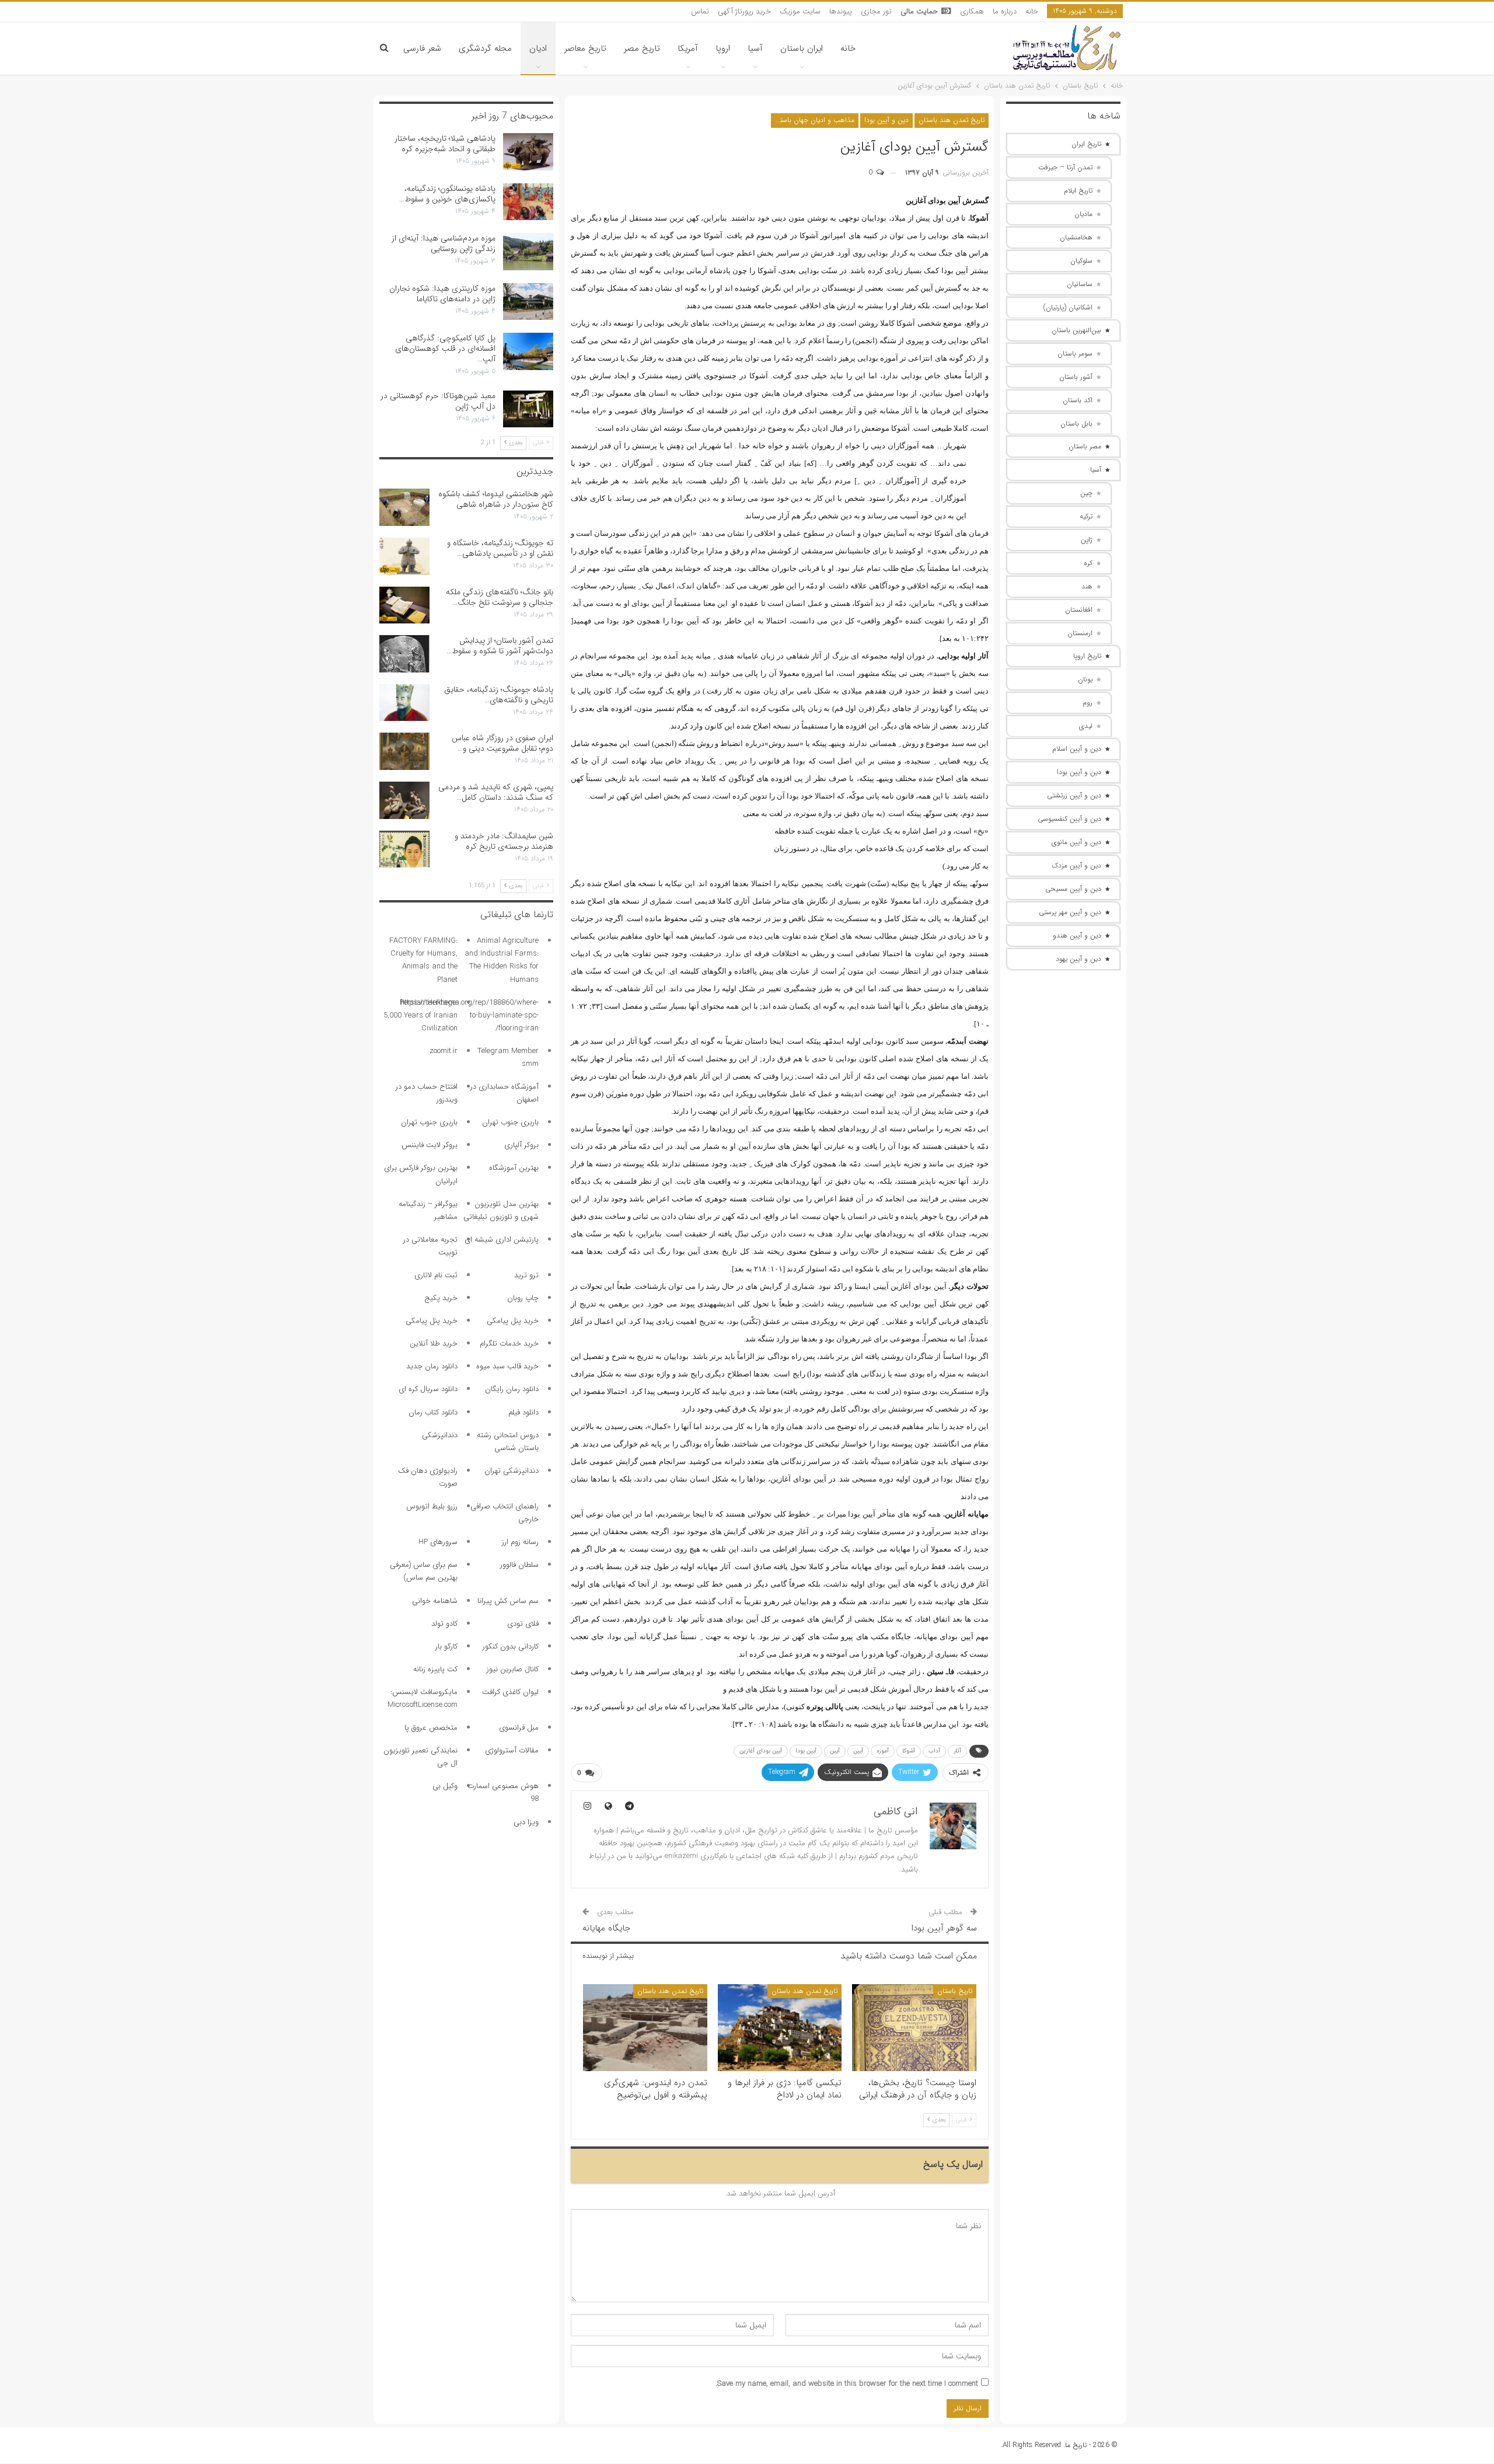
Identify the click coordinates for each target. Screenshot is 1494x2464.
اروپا (723, 48)
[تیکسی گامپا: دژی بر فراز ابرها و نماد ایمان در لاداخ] (780, 2028)
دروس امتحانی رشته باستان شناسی (508, 1442)
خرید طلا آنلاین (434, 1343)
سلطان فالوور (519, 1565)
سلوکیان (1081, 261)
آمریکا (688, 48)
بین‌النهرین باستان (1076, 330)
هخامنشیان (1076, 237)
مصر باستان (1085, 446)
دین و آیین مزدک (1076, 865)
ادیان (538, 48)
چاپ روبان (523, 1298)
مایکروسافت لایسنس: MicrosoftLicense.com (423, 1698)
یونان (1085, 679)
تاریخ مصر (642, 48)
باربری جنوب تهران (510, 1122)
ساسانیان (1080, 284)
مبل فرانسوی (519, 1728)
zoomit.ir (444, 1051)
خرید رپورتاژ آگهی (744, 11)
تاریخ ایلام (1078, 191)
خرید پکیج (441, 1298)
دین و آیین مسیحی (1073, 889)
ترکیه (1086, 516)
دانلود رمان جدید (432, 1366)
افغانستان (1079, 610)
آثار (957, 1751)
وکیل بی (445, 1786)
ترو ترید (526, 1275)
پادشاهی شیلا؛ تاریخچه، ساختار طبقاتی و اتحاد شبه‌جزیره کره (445, 144)
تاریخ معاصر (585, 48)
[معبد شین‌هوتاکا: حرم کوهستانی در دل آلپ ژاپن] (528, 409)
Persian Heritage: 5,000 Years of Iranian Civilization (420, 1015)
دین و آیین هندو (1077, 935)
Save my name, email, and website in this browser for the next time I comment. (847, 2384)
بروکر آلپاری (521, 1145)
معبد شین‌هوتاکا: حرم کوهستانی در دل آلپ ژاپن (438, 401)
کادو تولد (444, 1624)
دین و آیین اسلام (1077, 749)
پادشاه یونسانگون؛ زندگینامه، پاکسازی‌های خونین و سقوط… (447, 194)
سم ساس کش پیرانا (508, 1601)
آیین (835, 1751)
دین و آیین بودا (886, 120)
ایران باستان (802, 48)
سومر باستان (1075, 353)
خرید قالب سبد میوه (507, 1366)
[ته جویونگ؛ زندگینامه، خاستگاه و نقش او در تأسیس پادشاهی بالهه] (404, 556)
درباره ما (1005, 11)
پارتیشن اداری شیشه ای (502, 1240)
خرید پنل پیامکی (513, 1321)
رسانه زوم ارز (520, 1542)
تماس (700, 11)
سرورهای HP (438, 1542)
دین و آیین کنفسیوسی (1069, 819)
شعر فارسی (422, 48)
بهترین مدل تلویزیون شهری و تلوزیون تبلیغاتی (501, 1210)
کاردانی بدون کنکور (511, 1646)
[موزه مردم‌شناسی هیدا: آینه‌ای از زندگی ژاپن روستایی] (528, 252)
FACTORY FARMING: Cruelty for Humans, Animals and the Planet (423, 960)
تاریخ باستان (955, 1991)
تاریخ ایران (1086, 144)
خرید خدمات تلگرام (509, 1343)
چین (1086, 493)
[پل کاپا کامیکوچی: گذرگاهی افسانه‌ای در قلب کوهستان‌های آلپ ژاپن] (528, 351)
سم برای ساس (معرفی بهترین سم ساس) (424, 1571)
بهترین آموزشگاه (514, 1168)
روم (1088, 703)
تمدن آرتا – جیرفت (1065, 167)
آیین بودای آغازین (761, 1751)
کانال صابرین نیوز (513, 1669)
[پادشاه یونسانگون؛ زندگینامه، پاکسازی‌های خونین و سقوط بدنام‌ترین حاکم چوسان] (528, 202)
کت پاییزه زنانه (435, 1669)
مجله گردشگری (485, 48)
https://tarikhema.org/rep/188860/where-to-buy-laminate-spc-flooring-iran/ (470, 1015)
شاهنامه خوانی (435, 1601)
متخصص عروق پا (431, 1728)
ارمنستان (1080, 633)
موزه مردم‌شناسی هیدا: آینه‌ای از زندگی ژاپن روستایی (444, 243)
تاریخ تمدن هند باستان (952, 120)
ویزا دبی (526, 1822)
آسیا (755, 48)
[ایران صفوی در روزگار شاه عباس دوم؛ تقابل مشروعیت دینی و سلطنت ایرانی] (404, 751)
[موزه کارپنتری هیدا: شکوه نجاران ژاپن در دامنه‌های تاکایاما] (528, 302)
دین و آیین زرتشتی (1074, 795)
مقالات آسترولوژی (512, 1750)
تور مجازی (876, 11)
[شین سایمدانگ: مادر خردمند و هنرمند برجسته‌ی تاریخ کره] (404, 849)
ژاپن (1087, 540)
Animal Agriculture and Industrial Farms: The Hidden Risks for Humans (502, 960)
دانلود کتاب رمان (433, 1412)
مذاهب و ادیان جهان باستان (814, 120)
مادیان (1083, 214)
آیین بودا (806, 1751)
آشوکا (909, 1751)
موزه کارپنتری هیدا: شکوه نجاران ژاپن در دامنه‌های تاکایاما (442, 294)
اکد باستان (1078, 400)
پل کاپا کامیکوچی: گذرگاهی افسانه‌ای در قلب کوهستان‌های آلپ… (445, 348)
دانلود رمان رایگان (512, 1389)
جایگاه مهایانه (606, 1928)
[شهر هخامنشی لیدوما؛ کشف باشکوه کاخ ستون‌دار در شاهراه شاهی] (404, 507)
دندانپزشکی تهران (512, 1471)
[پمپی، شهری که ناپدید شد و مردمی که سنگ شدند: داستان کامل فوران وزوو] (404, 800)
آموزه (883, 1751)
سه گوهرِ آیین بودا (944, 1928)
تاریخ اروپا (1087, 656)
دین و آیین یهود (1078, 959)
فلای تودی (523, 1624)
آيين (858, 1751)
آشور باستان (1076, 377)
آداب (934, 1751)
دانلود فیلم (523, 1412)
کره (1088, 563)
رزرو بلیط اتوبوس (432, 1506)
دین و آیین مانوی (1076, 842)
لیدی (1086, 726)
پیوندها (841, 11)
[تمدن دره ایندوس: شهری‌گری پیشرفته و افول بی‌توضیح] (645, 2028)
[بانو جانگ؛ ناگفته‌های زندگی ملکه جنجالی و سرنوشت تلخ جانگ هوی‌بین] (404, 605)
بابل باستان (1076, 424)
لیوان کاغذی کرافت (510, 1692)
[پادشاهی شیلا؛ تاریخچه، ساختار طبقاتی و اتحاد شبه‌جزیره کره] (528, 152)
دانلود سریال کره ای (428, 1389)
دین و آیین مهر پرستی (1070, 912)
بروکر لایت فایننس (430, 1145)
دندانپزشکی (440, 1435)
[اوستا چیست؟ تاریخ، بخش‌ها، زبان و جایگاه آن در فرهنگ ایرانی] (914, 2028)
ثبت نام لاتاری (436, 1275)
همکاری (972, 11)
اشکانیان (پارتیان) (1068, 307)
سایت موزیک (800, 11)
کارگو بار (446, 1646)
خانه (1032, 11)
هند (1087, 586)
